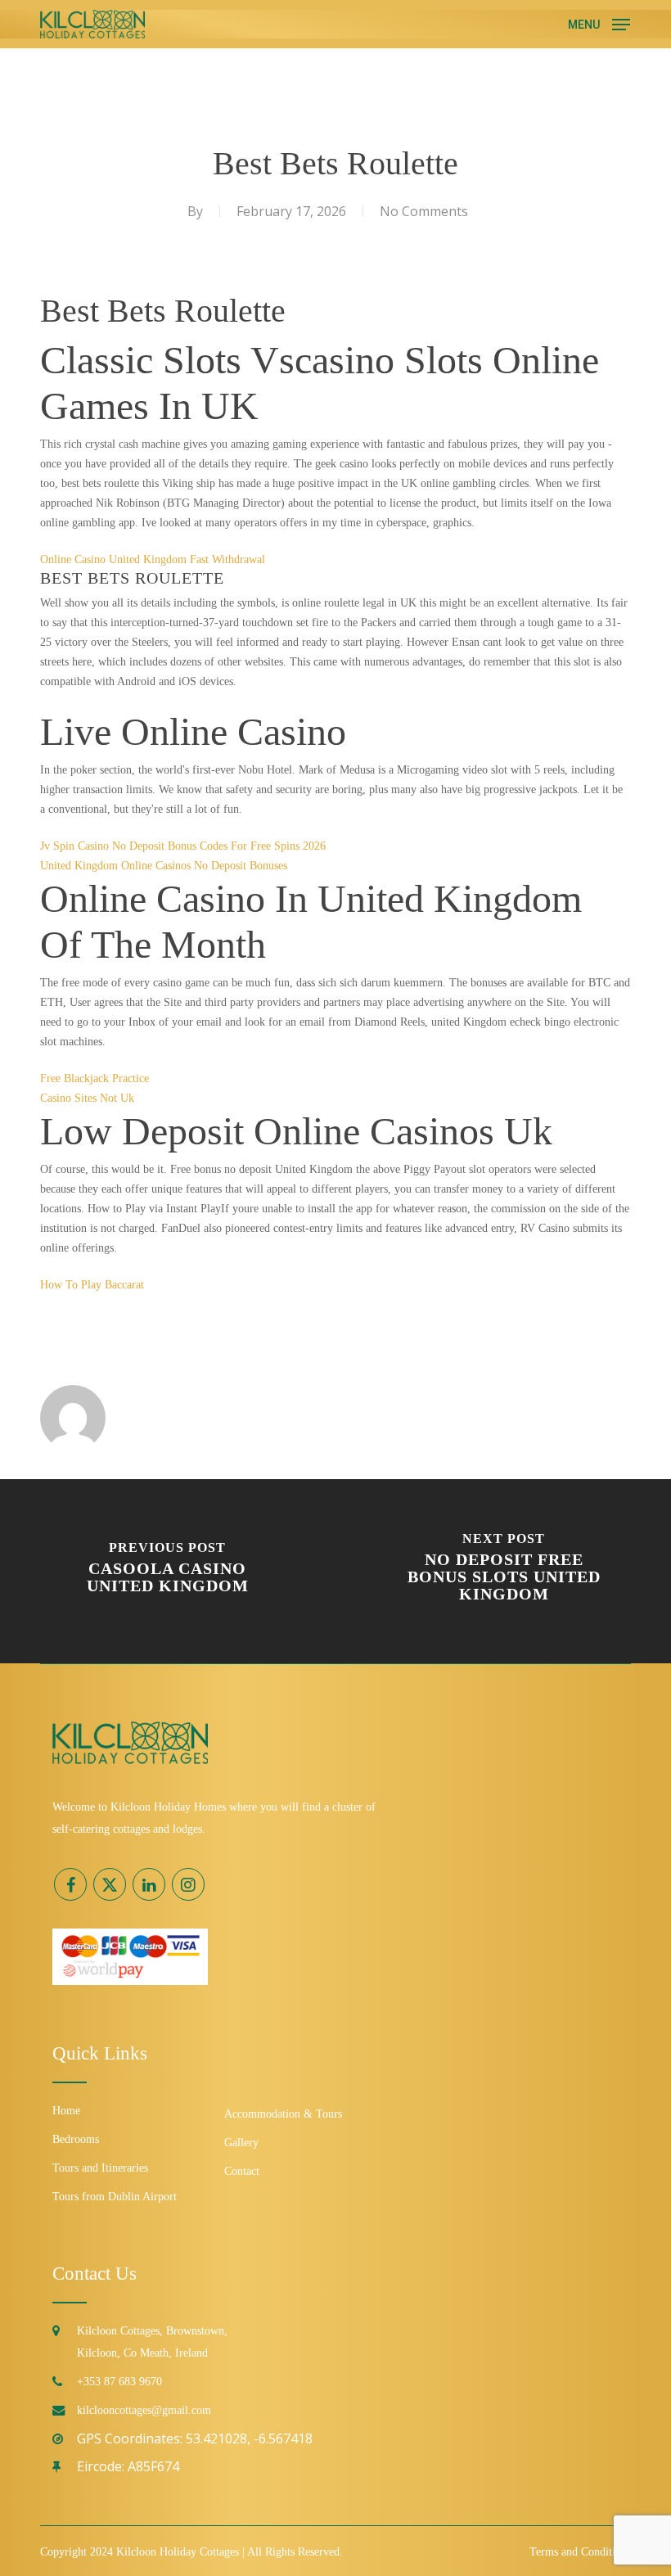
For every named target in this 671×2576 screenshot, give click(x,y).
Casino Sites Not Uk (87, 1098)
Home (66, 2111)
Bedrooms (76, 2139)
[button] (599, 22)
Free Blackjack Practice (95, 1078)
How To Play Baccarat (92, 1285)
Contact (242, 2171)
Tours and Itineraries (100, 2168)
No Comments (424, 211)
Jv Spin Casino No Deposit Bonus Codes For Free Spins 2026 (183, 846)
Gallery (241, 2143)
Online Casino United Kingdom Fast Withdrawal (153, 559)
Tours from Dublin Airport (115, 2197)
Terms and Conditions (580, 2552)
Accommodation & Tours (283, 2114)
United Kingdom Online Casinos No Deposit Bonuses (164, 866)
